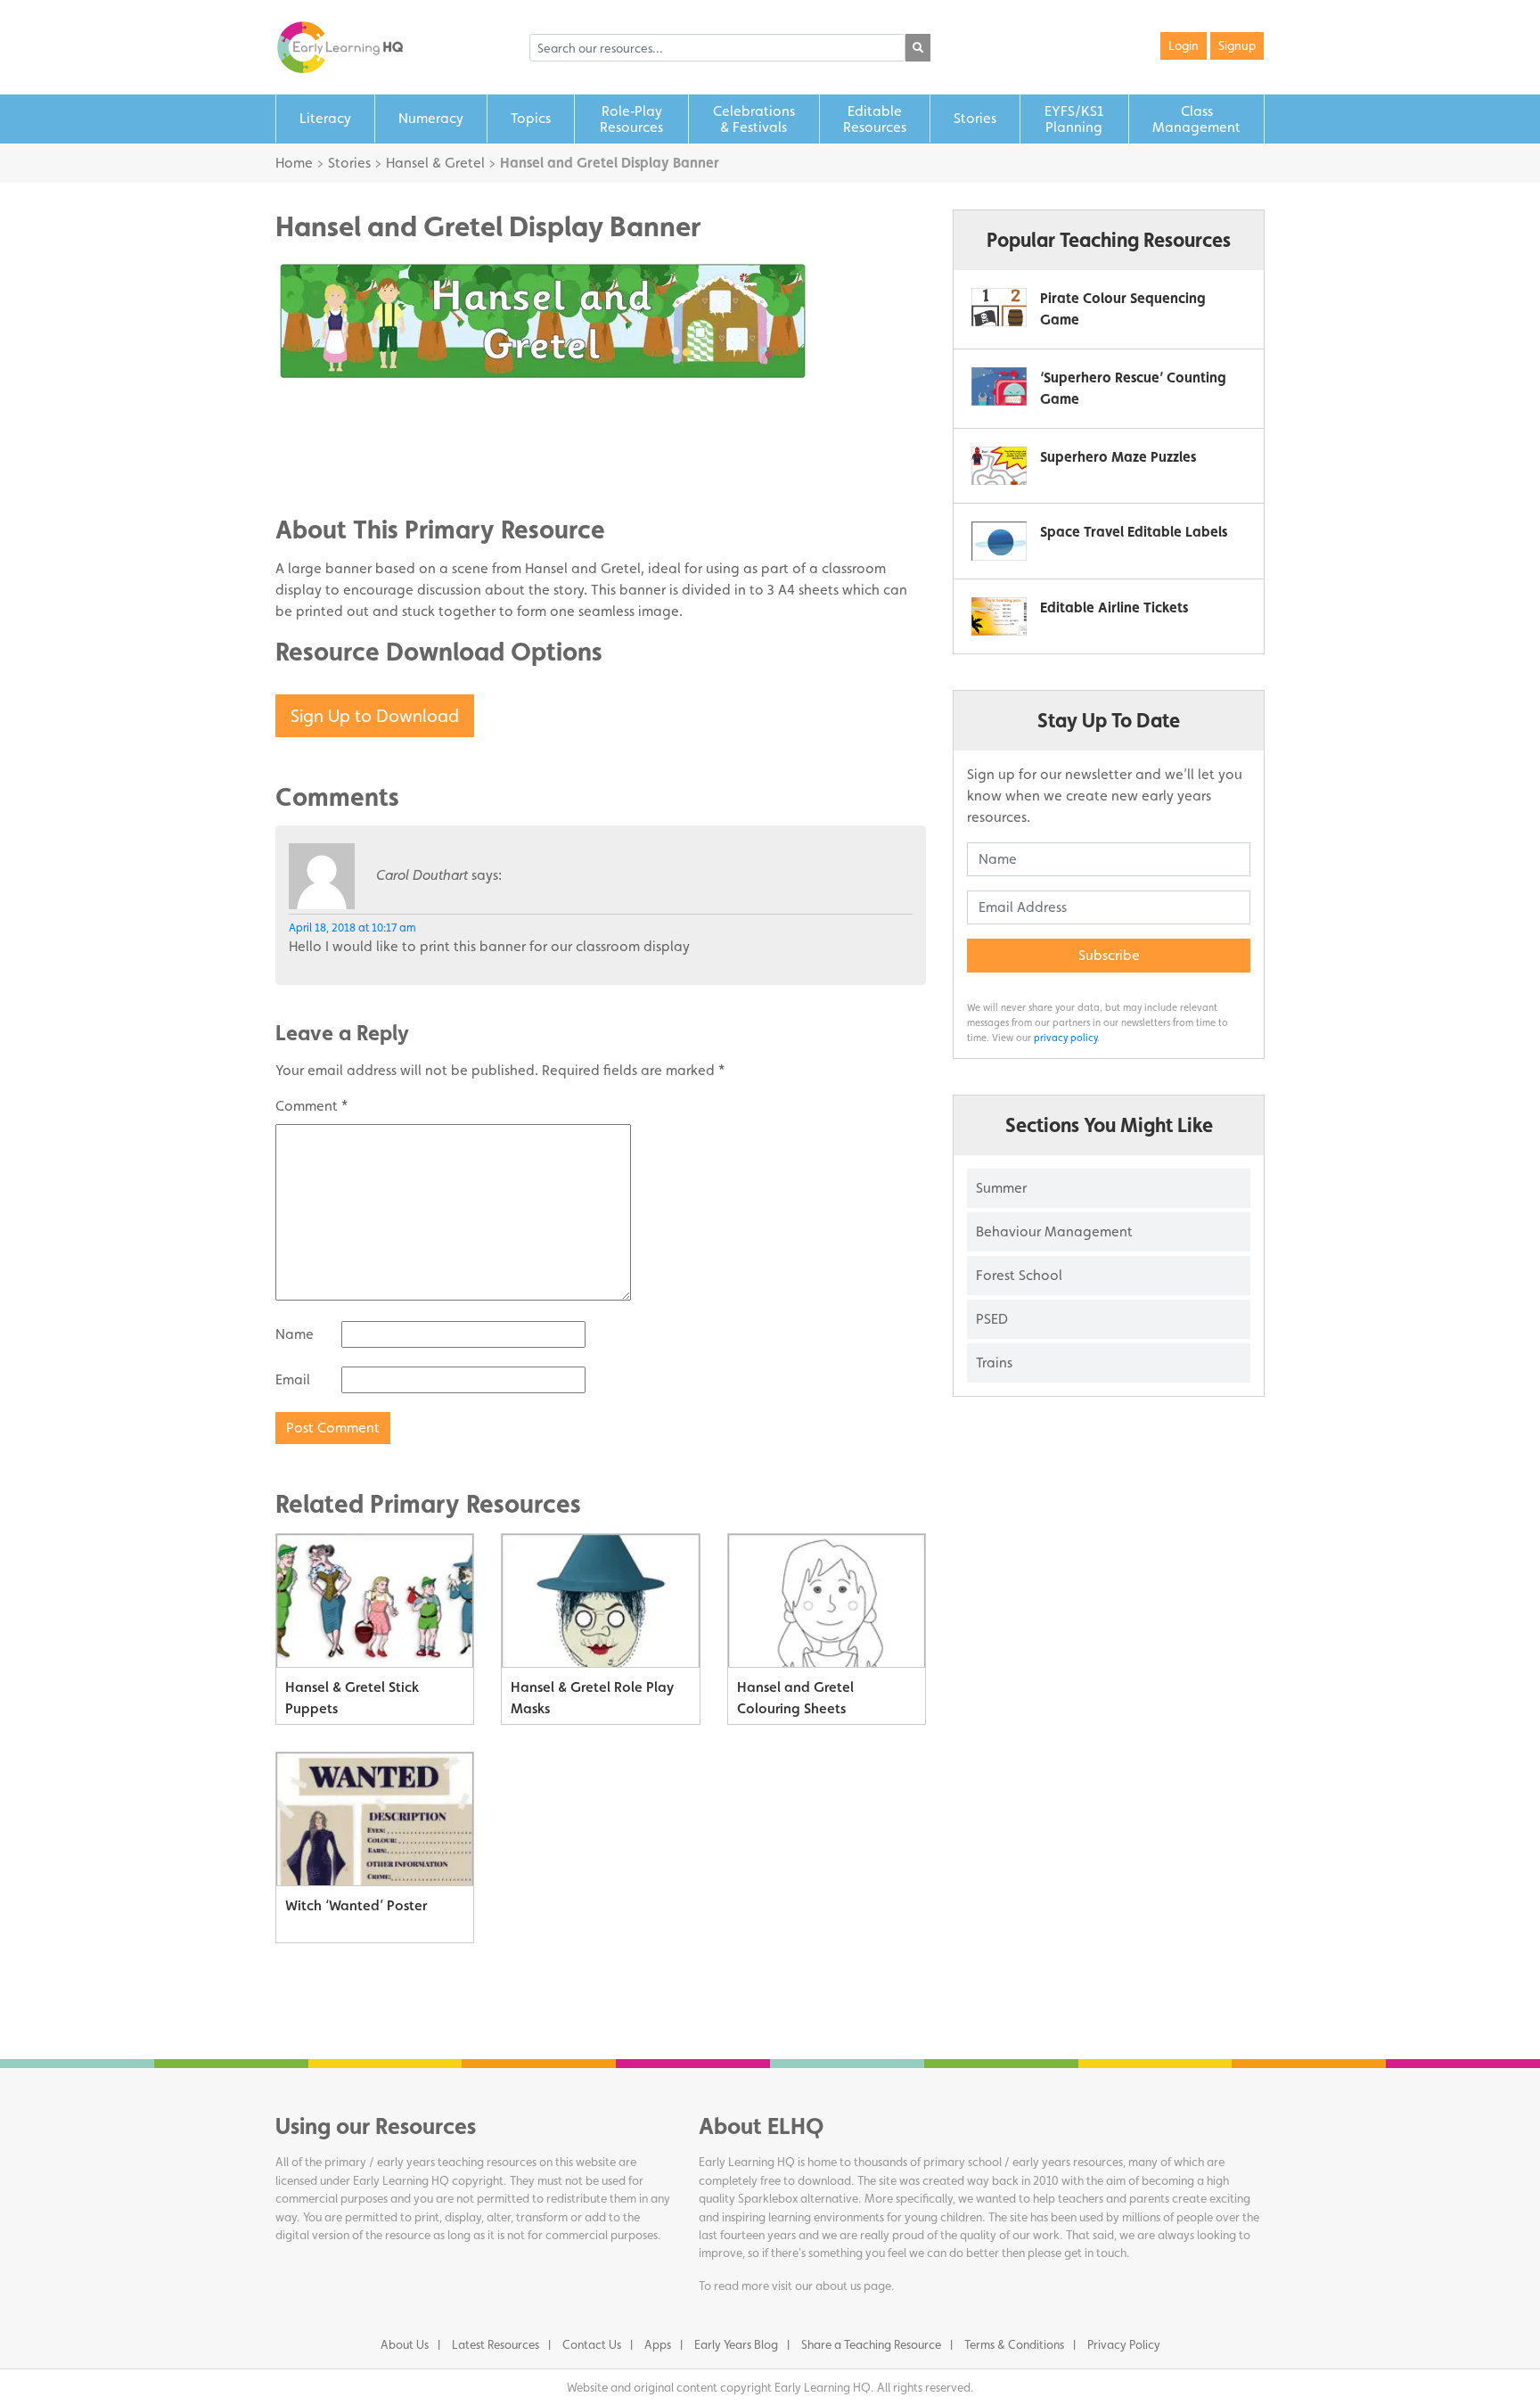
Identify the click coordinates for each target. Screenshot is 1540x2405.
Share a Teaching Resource (871, 2344)
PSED (992, 1319)
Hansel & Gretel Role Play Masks (592, 1698)
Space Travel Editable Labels (1134, 532)
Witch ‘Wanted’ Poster (356, 1905)
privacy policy (1065, 1038)
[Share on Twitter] (324, 442)
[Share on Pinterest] (324, 469)
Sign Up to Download (375, 716)
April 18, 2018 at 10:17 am (352, 928)
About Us (405, 2344)
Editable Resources (875, 119)
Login (1184, 45)
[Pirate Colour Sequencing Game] (999, 307)
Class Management (1196, 119)
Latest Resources (496, 2344)
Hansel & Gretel (435, 163)
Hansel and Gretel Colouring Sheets (795, 1698)
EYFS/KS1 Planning (1074, 119)
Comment (311, 1106)
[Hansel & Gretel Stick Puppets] (375, 1601)
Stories (975, 118)
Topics (531, 118)
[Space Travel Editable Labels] (999, 541)
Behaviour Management (1054, 1231)
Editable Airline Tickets (1114, 607)
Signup (1237, 45)
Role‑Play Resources (631, 119)
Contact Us (592, 2344)
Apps (658, 2344)
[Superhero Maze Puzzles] (999, 466)
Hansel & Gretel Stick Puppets (352, 1698)
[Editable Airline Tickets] (999, 616)
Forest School (1019, 1275)
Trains (994, 1363)
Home (294, 163)
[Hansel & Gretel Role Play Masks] (600, 1601)
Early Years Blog (736, 2344)
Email (293, 1379)
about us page (853, 2286)
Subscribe (1109, 955)
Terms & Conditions (1014, 2344)
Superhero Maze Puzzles (1118, 457)
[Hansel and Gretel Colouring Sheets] (827, 1601)
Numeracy (431, 118)
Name (295, 1334)
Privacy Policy (1124, 2344)
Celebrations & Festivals (754, 119)
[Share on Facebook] (324, 415)
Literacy (325, 118)
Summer (1001, 1188)
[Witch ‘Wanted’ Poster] (375, 1819)
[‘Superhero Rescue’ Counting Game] (999, 386)
